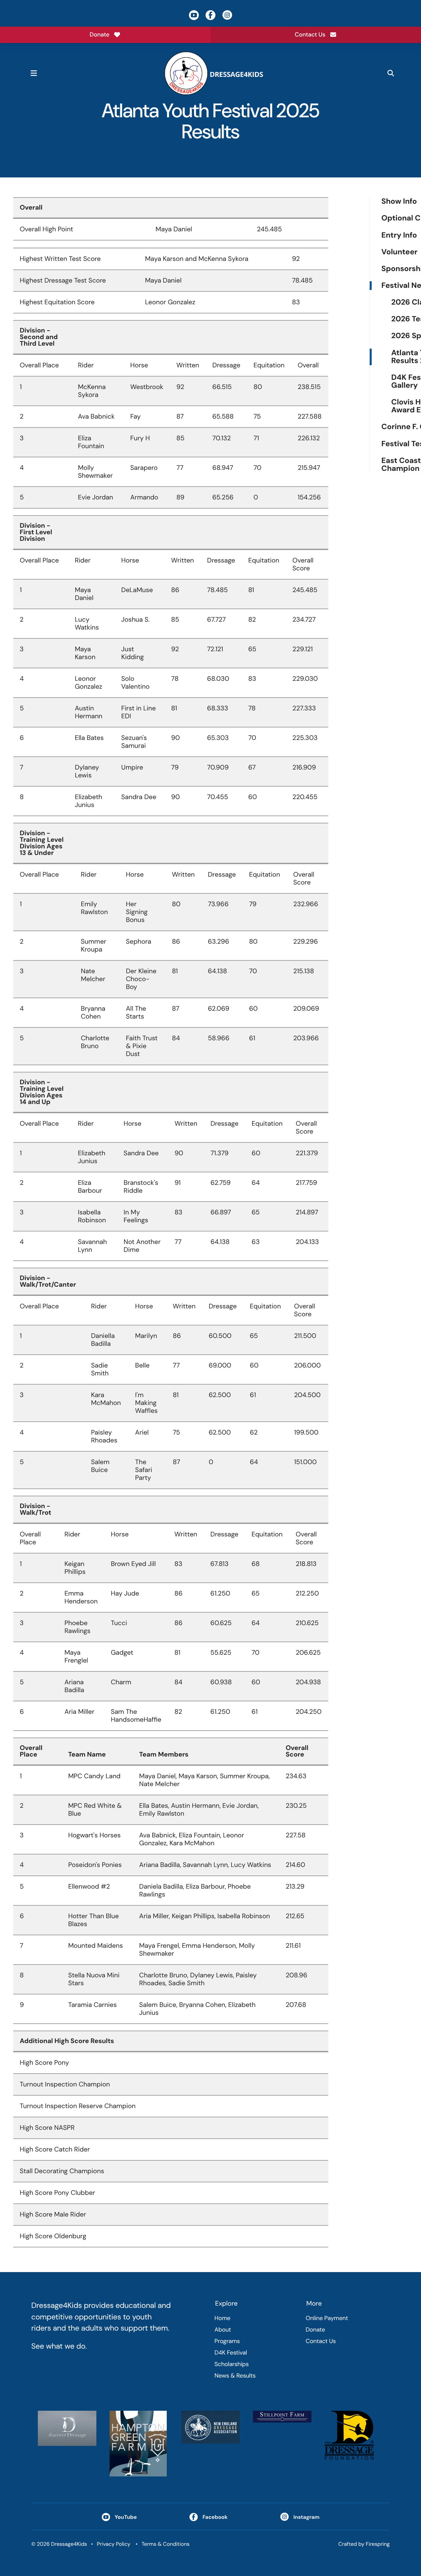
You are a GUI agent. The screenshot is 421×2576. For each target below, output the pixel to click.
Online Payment (327, 2318)
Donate (100, 34)
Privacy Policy (113, 2544)
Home (223, 2318)
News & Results (235, 2376)
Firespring (378, 2544)
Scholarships (232, 2364)
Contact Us (310, 34)
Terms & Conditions (166, 2544)
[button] (34, 73)
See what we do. (59, 2346)
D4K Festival (231, 2353)
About (223, 2330)
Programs (227, 2341)
